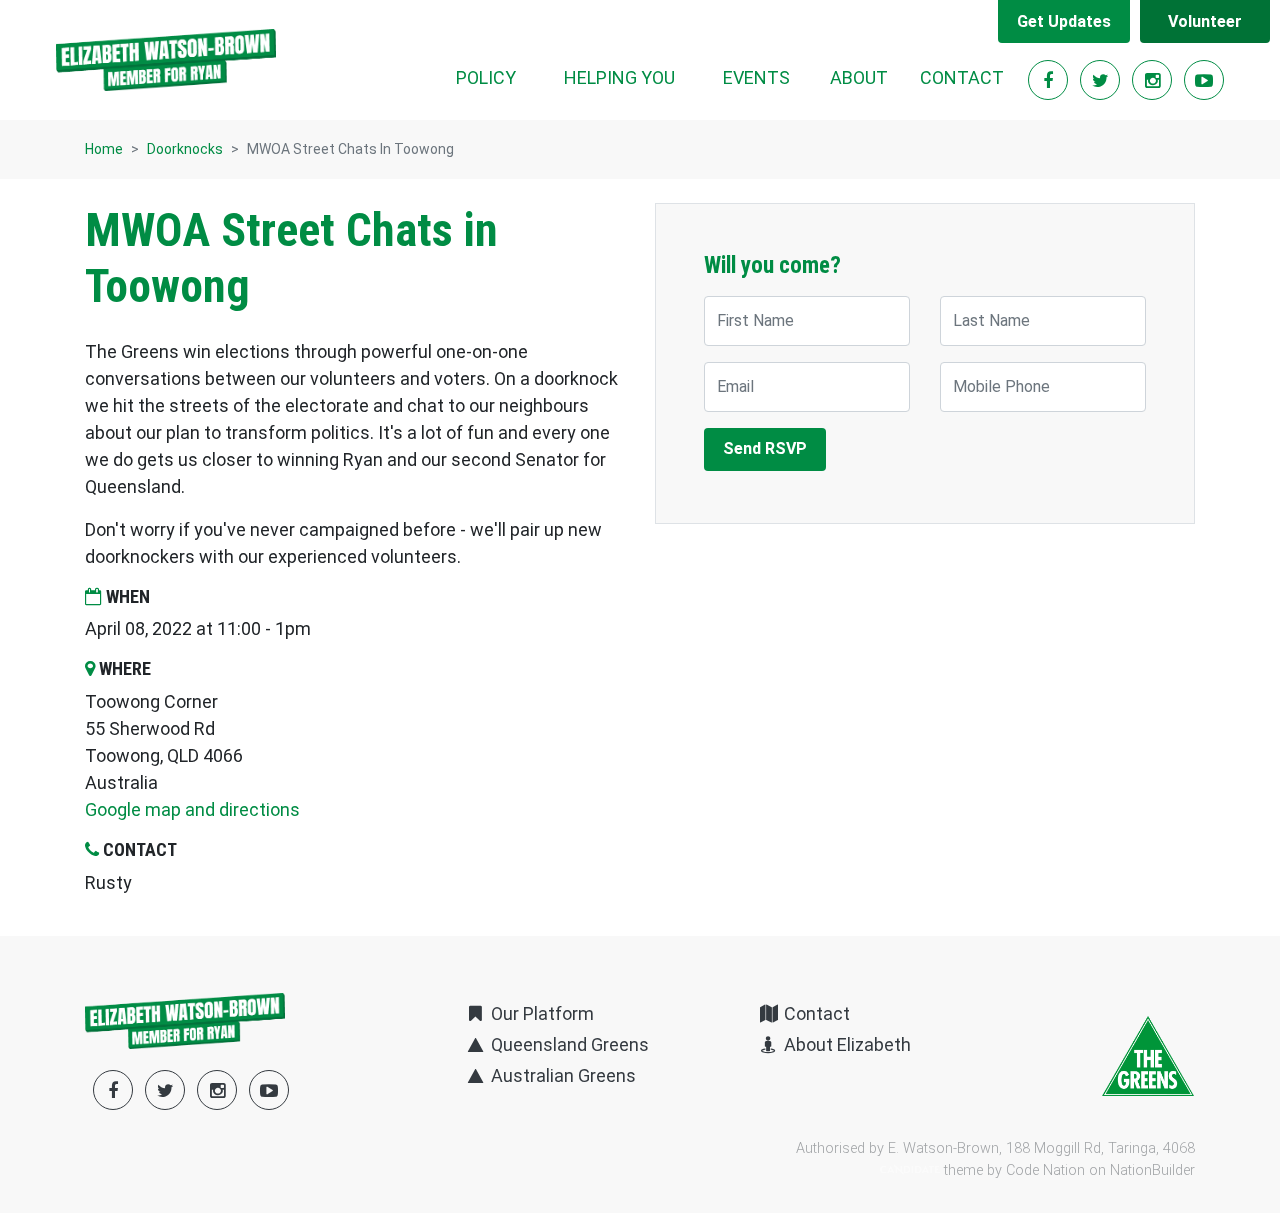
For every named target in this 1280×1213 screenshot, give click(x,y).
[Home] (166, 60)
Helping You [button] (619, 77)
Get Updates (1064, 21)
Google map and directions (192, 809)
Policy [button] (486, 77)
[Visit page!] (1050, 80)
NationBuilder (1152, 1170)
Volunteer (1205, 21)
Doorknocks (185, 149)
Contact (962, 77)
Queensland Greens (568, 1044)
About (859, 77)
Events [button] (756, 77)
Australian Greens (561, 1075)
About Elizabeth (845, 1044)
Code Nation (1045, 1170)
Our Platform (540, 1013)
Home (104, 149)
